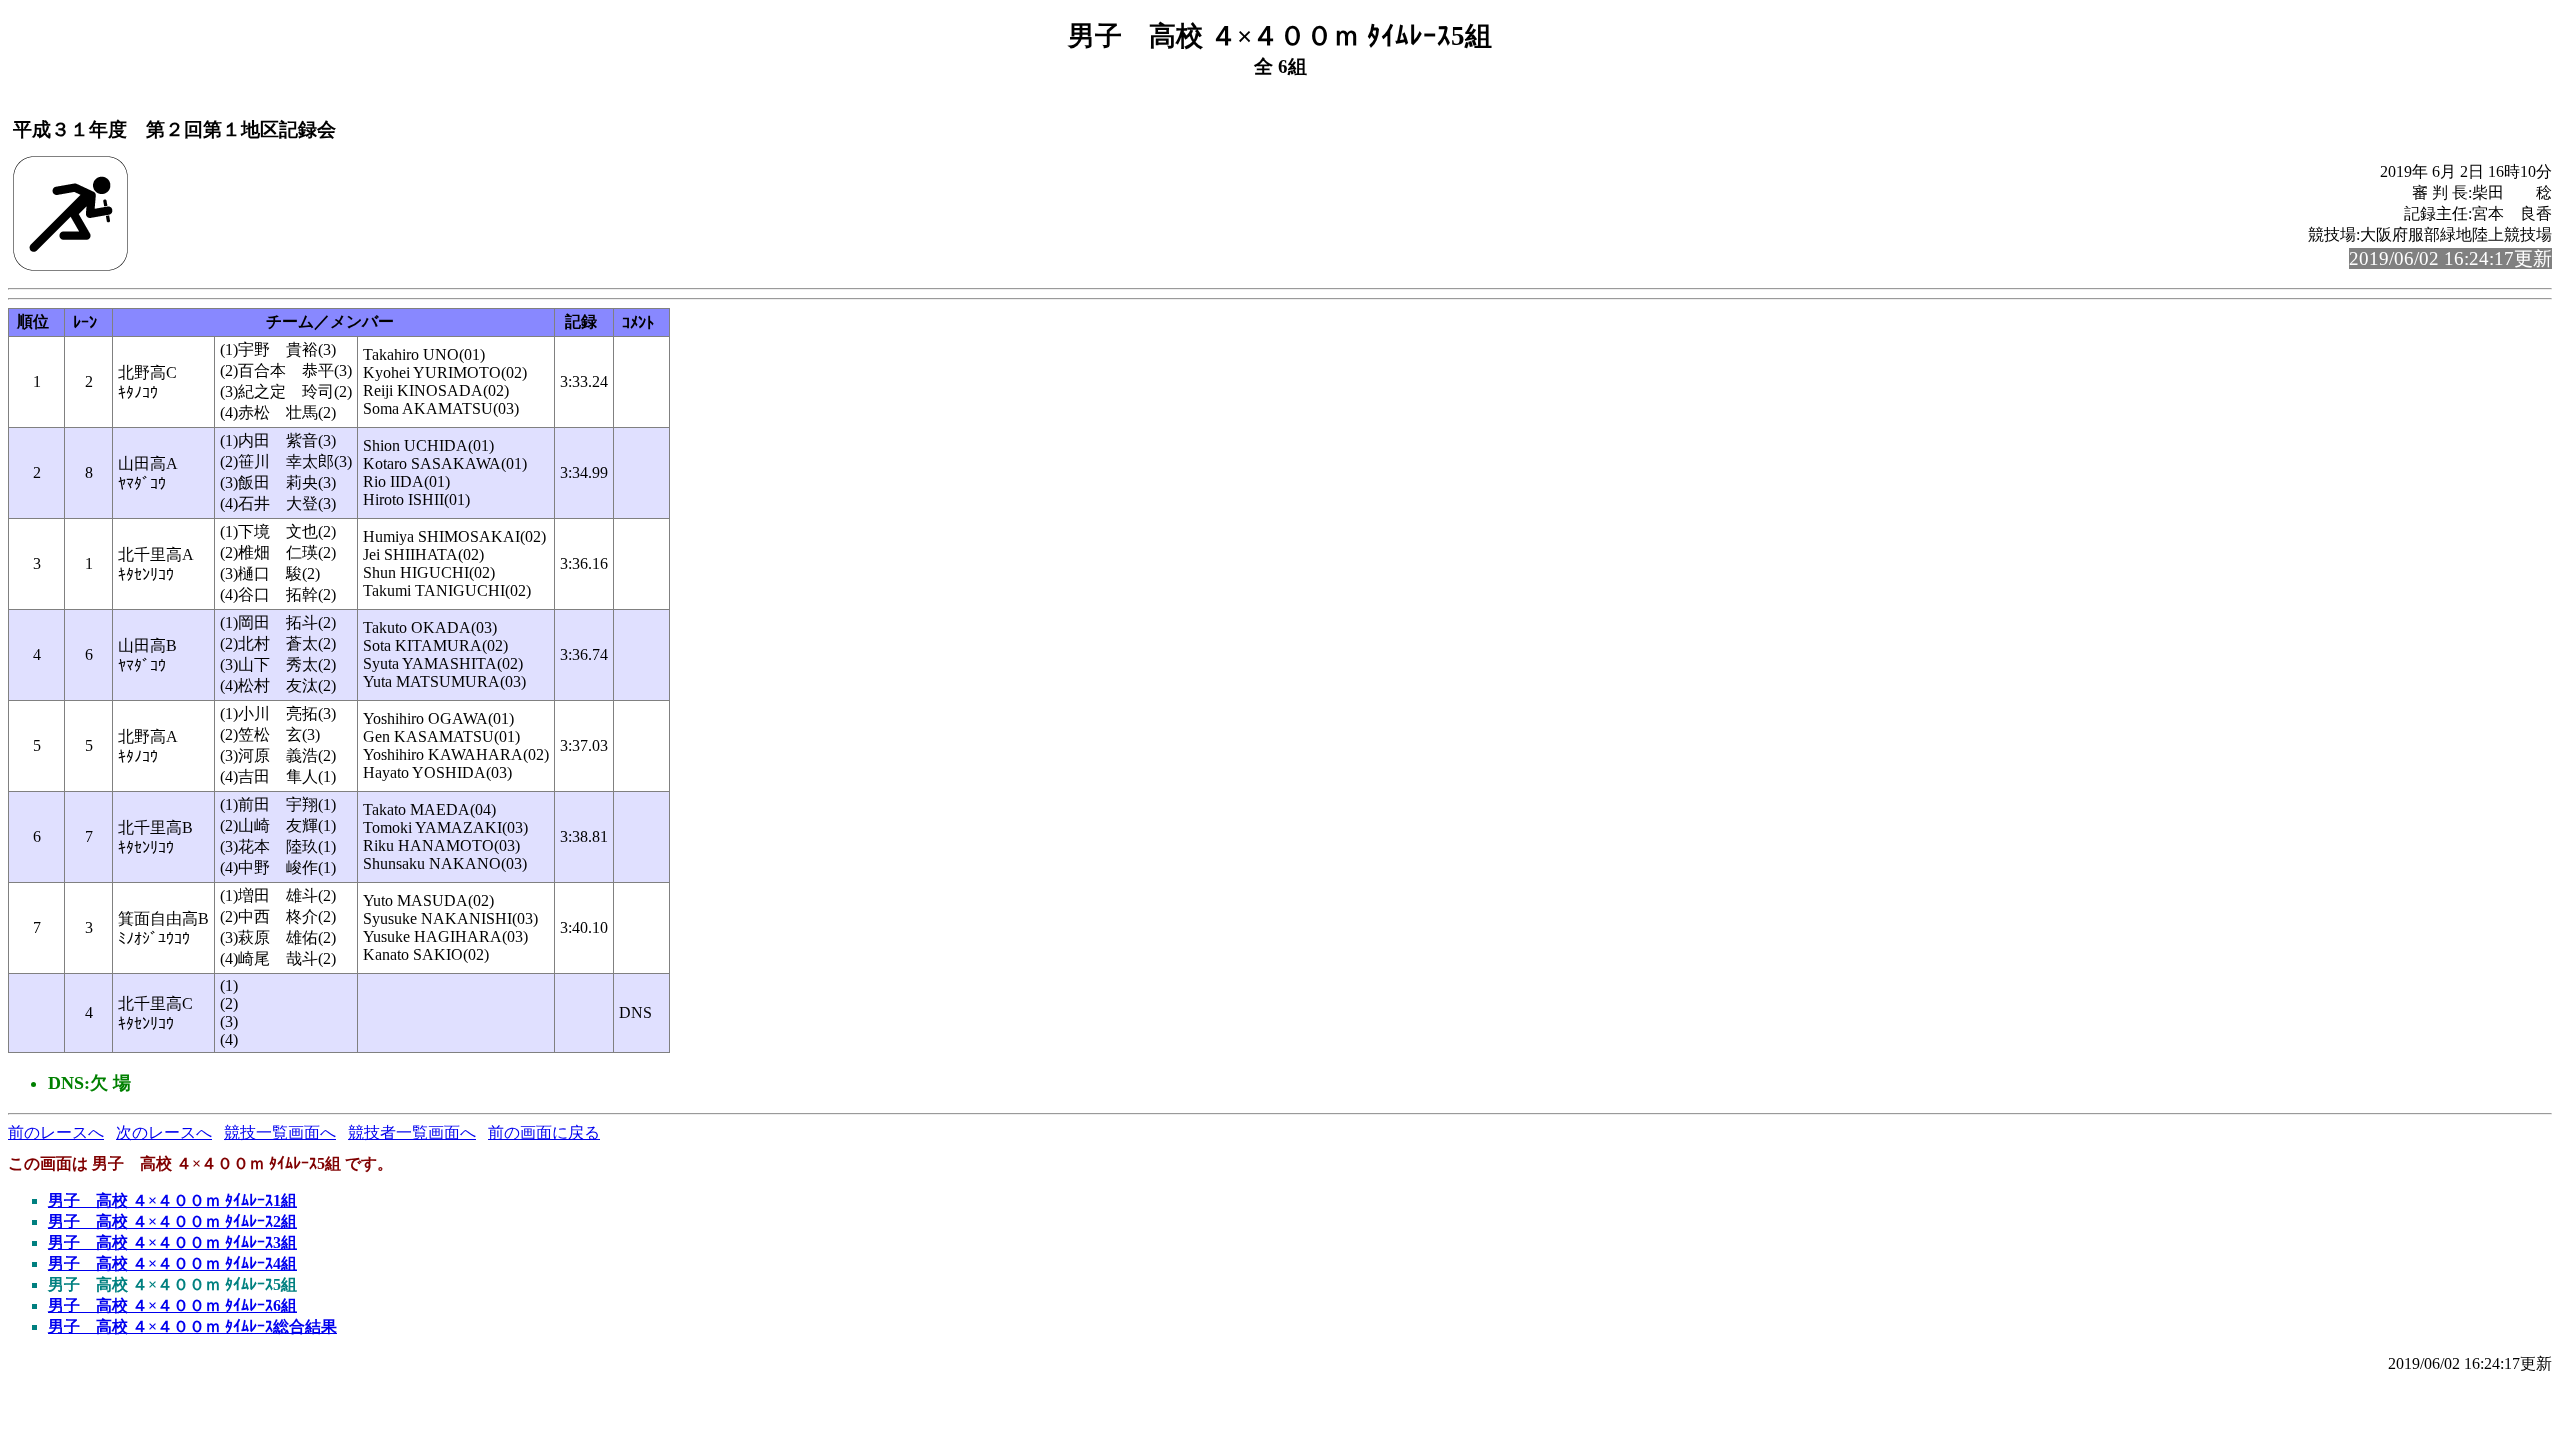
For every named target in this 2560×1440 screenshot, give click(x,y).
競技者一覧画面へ (412, 1132)
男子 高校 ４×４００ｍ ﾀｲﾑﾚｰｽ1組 (172, 1200)
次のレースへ (164, 1132)
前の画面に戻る (544, 1132)
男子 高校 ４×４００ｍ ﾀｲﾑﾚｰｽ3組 (172, 1242)
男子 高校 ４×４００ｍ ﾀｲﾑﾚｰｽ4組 (172, 1263)
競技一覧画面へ (280, 1132)
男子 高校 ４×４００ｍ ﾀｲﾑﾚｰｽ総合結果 (192, 1326)
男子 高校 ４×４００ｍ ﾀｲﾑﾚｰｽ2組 (172, 1221)
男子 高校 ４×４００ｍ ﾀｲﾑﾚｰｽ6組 (172, 1305)
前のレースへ (56, 1132)
